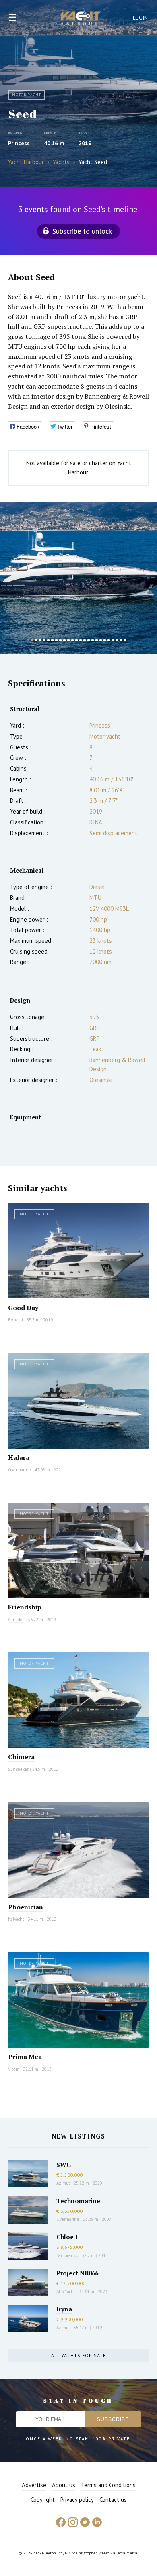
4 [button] (44, 640)
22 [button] (117, 640)
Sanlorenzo (67, 2255)
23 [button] (121, 640)
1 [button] (32, 640)
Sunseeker (18, 1769)
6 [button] (52, 640)
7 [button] (56, 640)
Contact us (113, 2500)
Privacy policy (77, 2500)
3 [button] (40, 640)
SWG (64, 2165)
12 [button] (76, 640)
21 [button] (113, 640)
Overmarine (20, 1470)
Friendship (25, 1607)
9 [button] (64, 640)
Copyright (43, 2500)
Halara (19, 1457)
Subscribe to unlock (82, 231)
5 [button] (48, 640)
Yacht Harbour (81, 19)
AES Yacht (66, 2291)
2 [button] (36, 640)
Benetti (15, 1320)
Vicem (14, 2069)
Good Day (23, 1308)
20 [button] (109, 640)
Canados (16, 1620)
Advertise (34, 2485)
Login (140, 18)
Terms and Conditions (108, 2485)
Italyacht (16, 1919)
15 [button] (89, 640)
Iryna (64, 2309)
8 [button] (60, 640)
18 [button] (101, 640)
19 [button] (105, 640)
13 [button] (81, 640)
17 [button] (97, 640)
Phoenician (26, 1907)
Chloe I (67, 2237)
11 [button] (72, 640)
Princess (19, 143)
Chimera (21, 1757)
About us (64, 2485)
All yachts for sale (78, 2355)
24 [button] (125, 640)
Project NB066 (77, 2273)
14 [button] (85, 640)
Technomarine (78, 2201)
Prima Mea (25, 2057)
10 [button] (68, 640)
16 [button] (93, 640)
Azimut (63, 2183)
